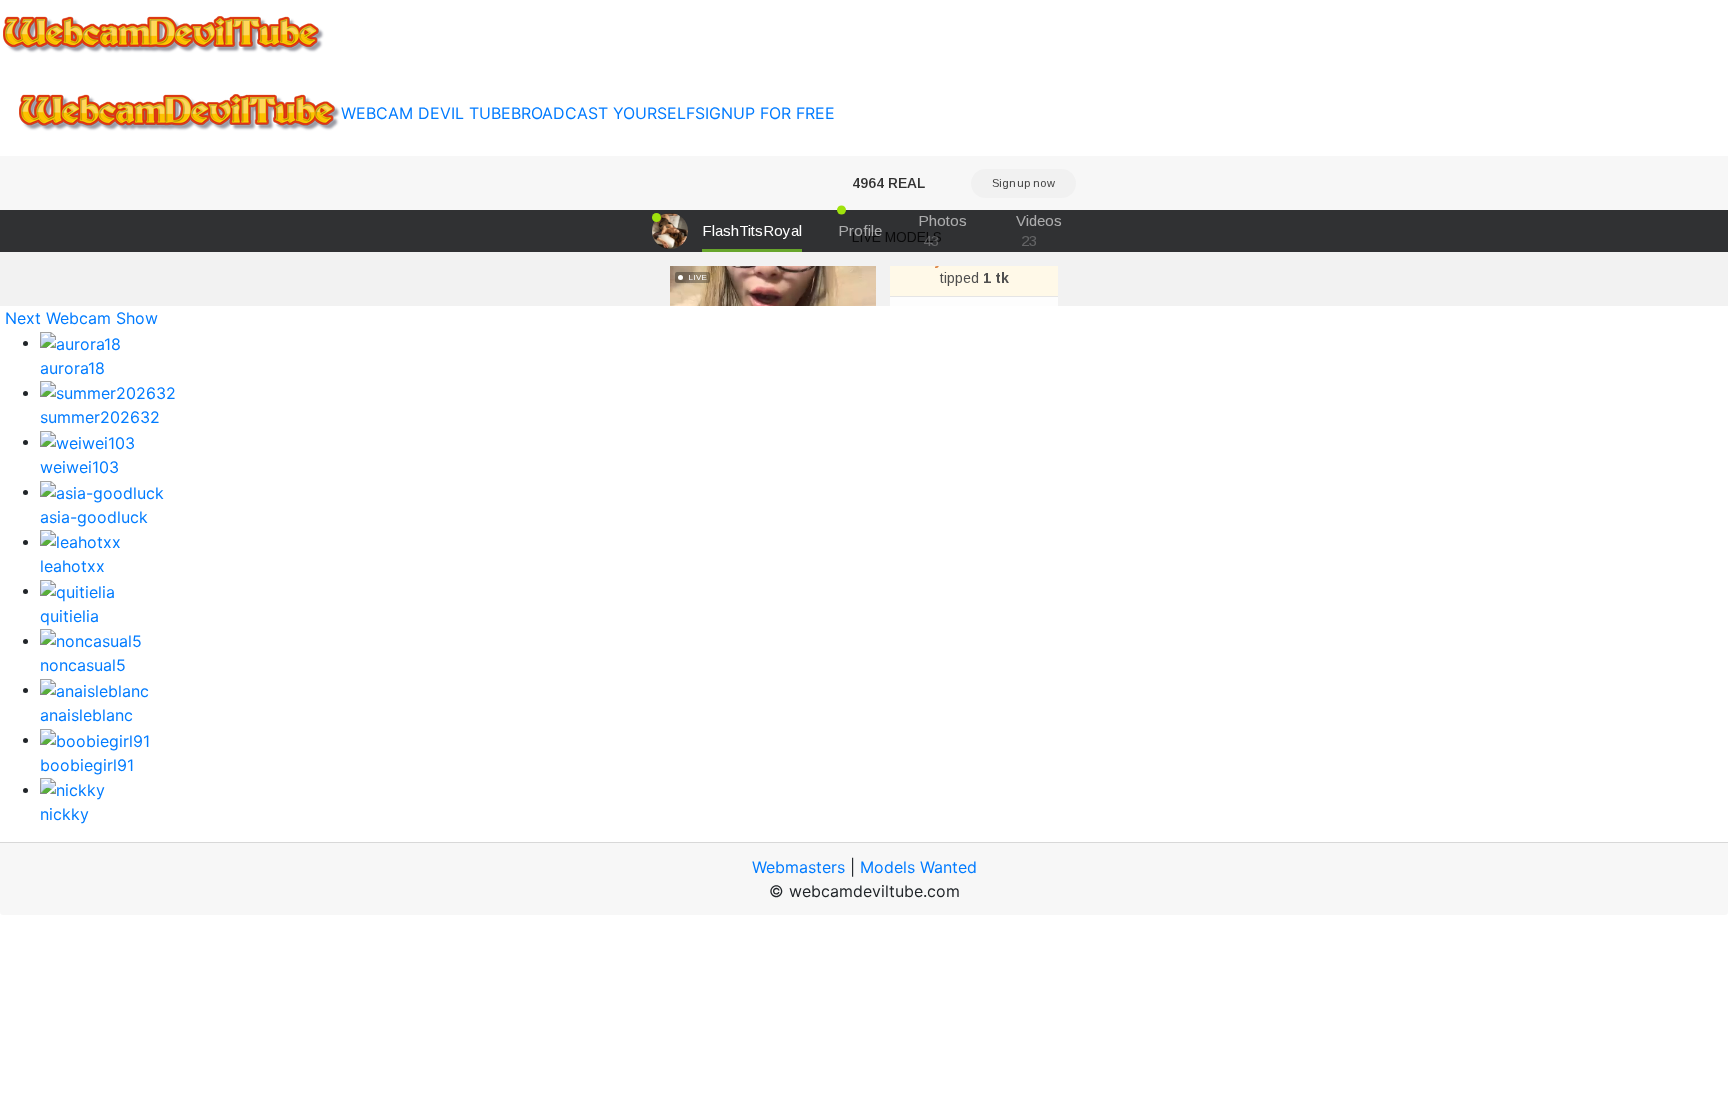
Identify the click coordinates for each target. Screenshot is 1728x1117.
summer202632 (100, 417)
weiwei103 (79, 467)
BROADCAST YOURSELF (603, 113)
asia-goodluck (94, 517)
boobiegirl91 (87, 765)
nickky (64, 814)
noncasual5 (83, 665)
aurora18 (72, 368)
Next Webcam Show (81, 318)
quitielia (69, 616)
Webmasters (798, 867)
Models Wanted (918, 867)
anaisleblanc (86, 715)
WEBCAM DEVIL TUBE (426, 113)
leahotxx (72, 566)
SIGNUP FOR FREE (765, 113)
